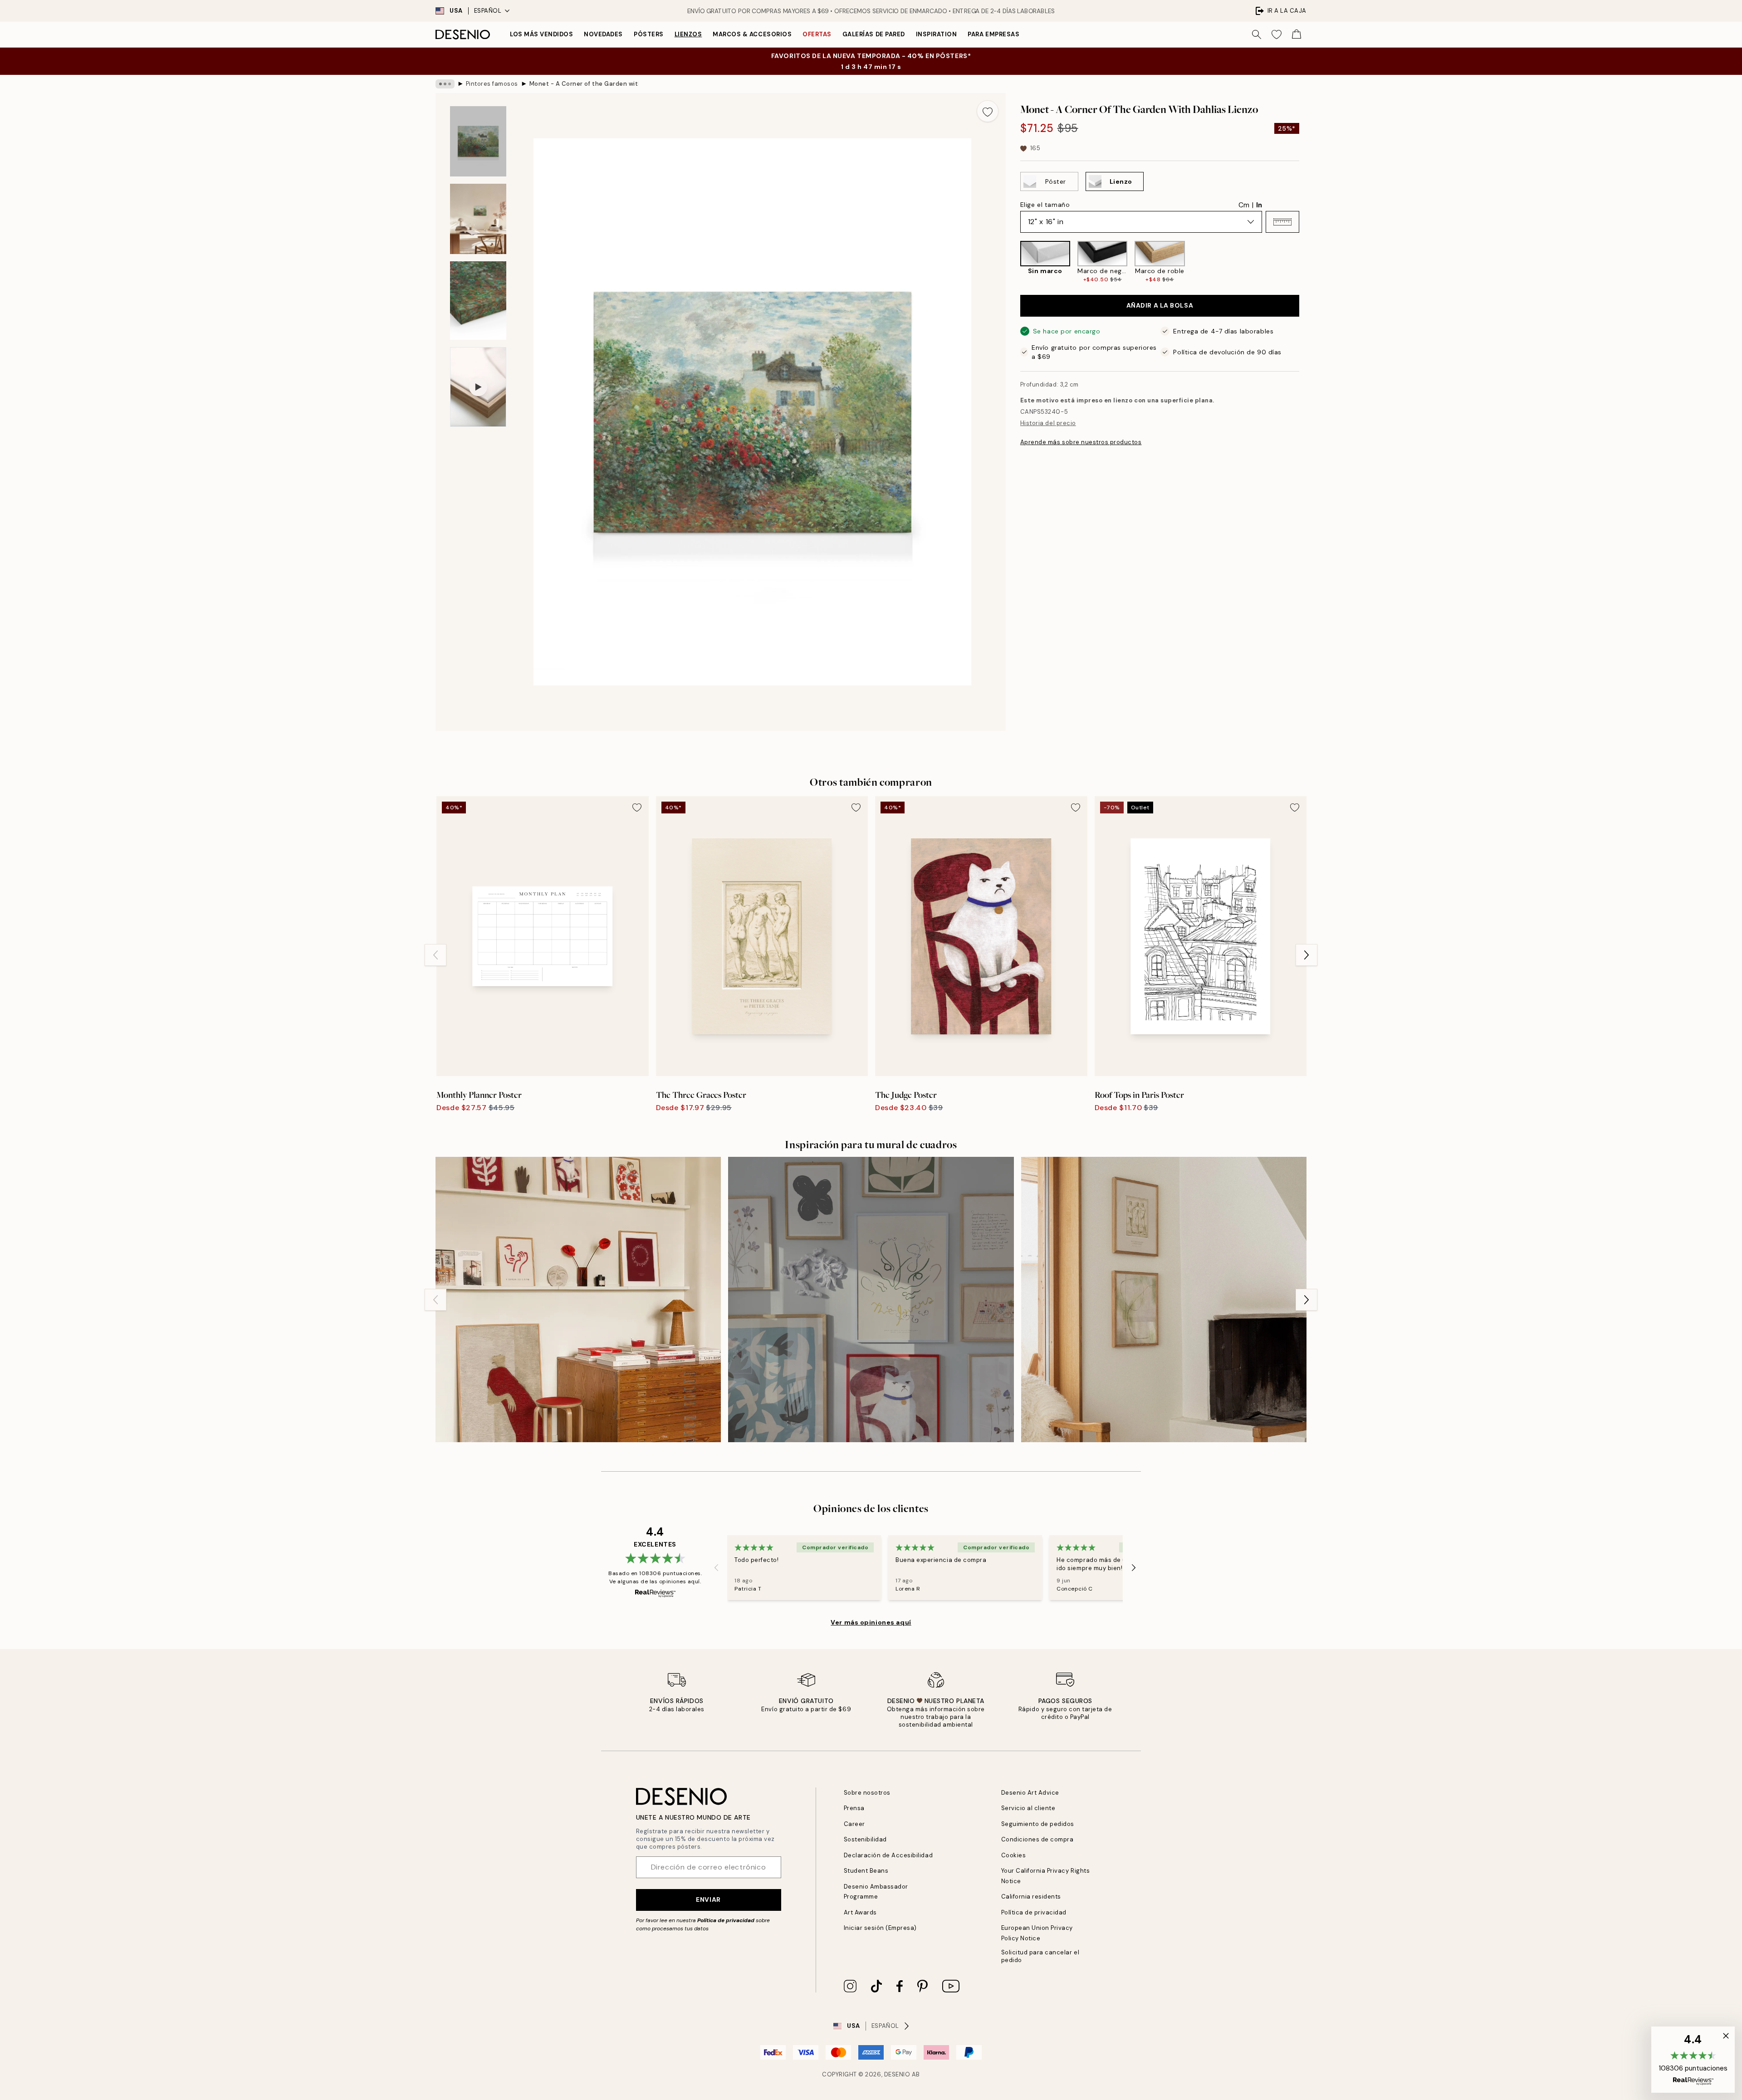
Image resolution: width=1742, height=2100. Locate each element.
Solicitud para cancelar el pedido (1040, 1956)
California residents (1031, 1897)
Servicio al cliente (1028, 1808)
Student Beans (866, 1871)
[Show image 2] (478, 219)
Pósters (649, 34)
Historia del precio (1048, 423)
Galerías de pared (874, 34)
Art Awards (860, 1912)
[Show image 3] (478, 301)
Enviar (708, 1899)
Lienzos (688, 34)
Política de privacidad (726, 1920)
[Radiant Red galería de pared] (578, 1300)
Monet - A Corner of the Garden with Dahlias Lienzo (584, 84)
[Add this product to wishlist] (988, 111)
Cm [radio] (1244, 205)
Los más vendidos (541, 34)
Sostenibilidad (865, 1839)
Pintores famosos (492, 84)
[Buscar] (1257, 34)
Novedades (603, 34)
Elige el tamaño (1045, 205)
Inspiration (937, 34)
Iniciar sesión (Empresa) (880, 1928)
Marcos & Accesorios (752, 34)
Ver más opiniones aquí (871, 1622)
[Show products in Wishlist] (1277, 34)
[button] (1282, 222)
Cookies (1014, 1855)
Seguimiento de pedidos (1038, 1824)
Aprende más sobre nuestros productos (1081, 442)
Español (488, 11)
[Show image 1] (478, 141)
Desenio (897, 2074)
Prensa (854, 1808)
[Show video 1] (478, 387)
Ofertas (817, 34)
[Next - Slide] (1306, 262)
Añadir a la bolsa (1160, 306)
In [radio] (1259, 205)
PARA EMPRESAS (993, 34)
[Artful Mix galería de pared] (871, 1300)
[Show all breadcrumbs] (445, 84)
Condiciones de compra (1037, 1839)
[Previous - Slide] (1013, 262)
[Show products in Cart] (1297, 34)
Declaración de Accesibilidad (888, 1855)
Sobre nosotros (867, 1793)
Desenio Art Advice (1030, 1793)
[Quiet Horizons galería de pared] (1164, 1300)
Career (854, 1824)
